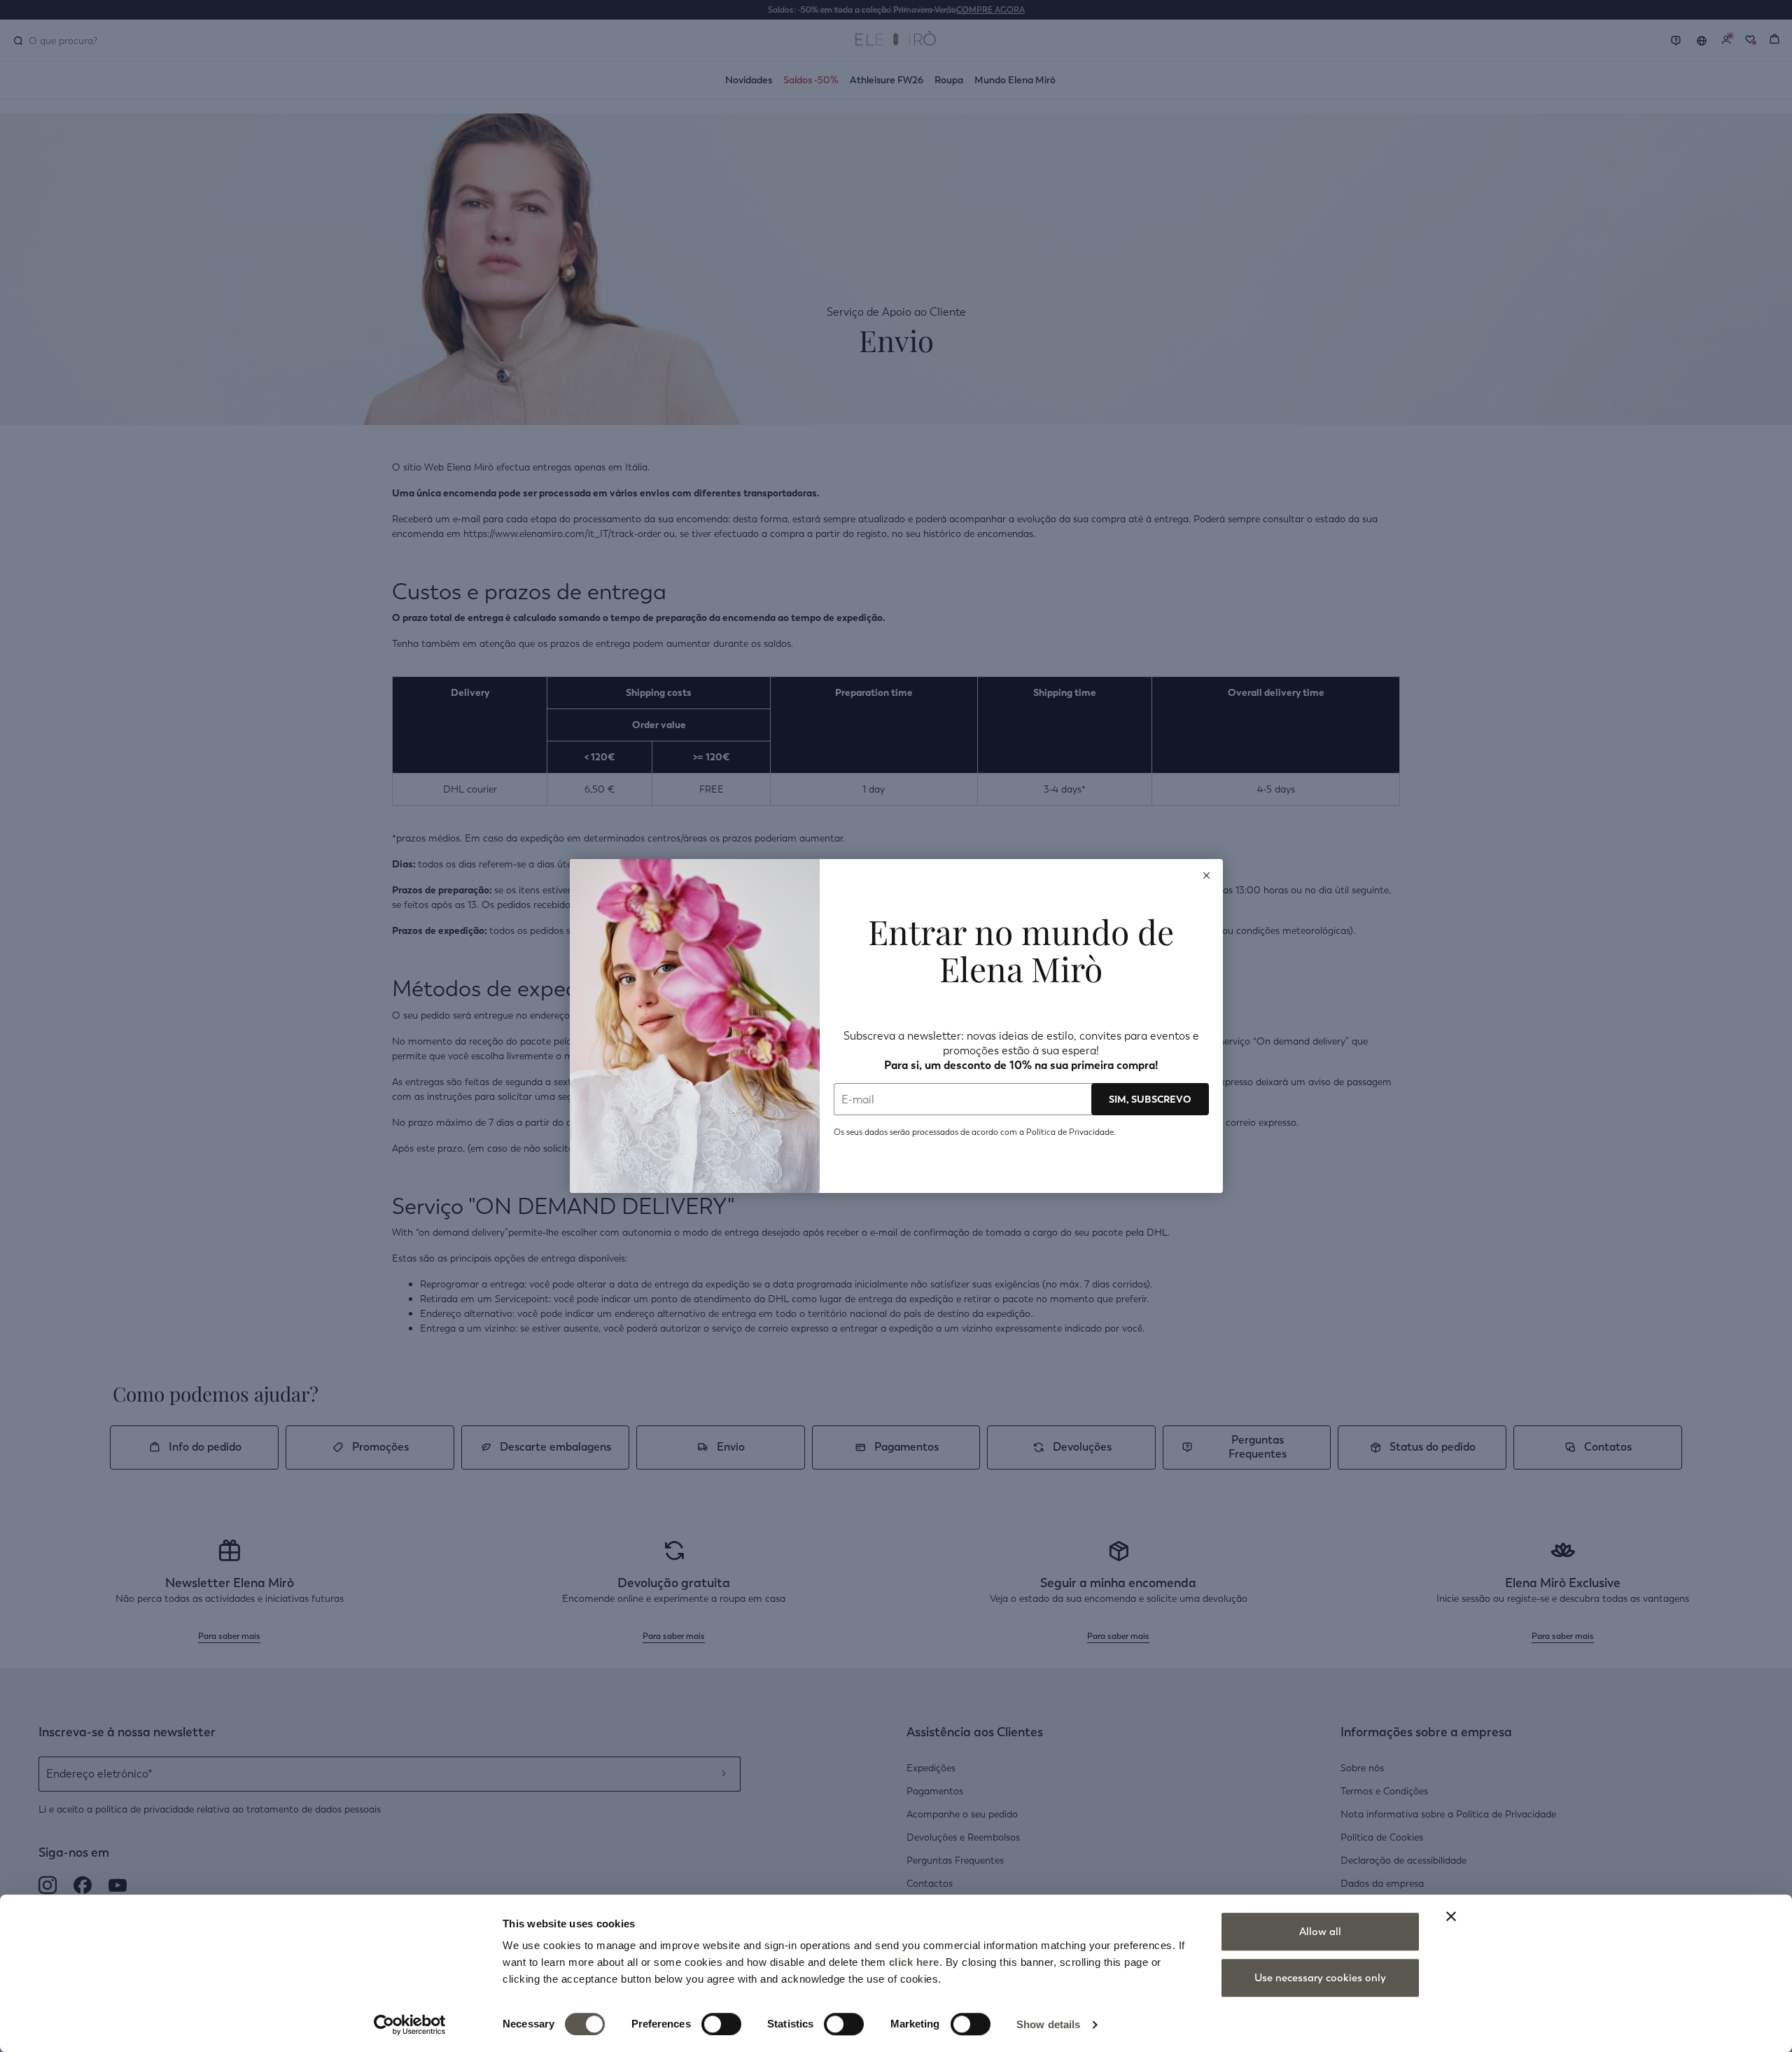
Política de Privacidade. (1071, 1132)
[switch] (721, 2024)
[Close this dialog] (1207, 875)
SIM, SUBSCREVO (1150, 1099)
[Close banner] (1451, 1916)
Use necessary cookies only (1320, 1978)
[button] (1207, 875)
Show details (1048, 2024)
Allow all (1320, 1932)
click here (914, 1962)
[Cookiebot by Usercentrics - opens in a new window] (410, 2025)
